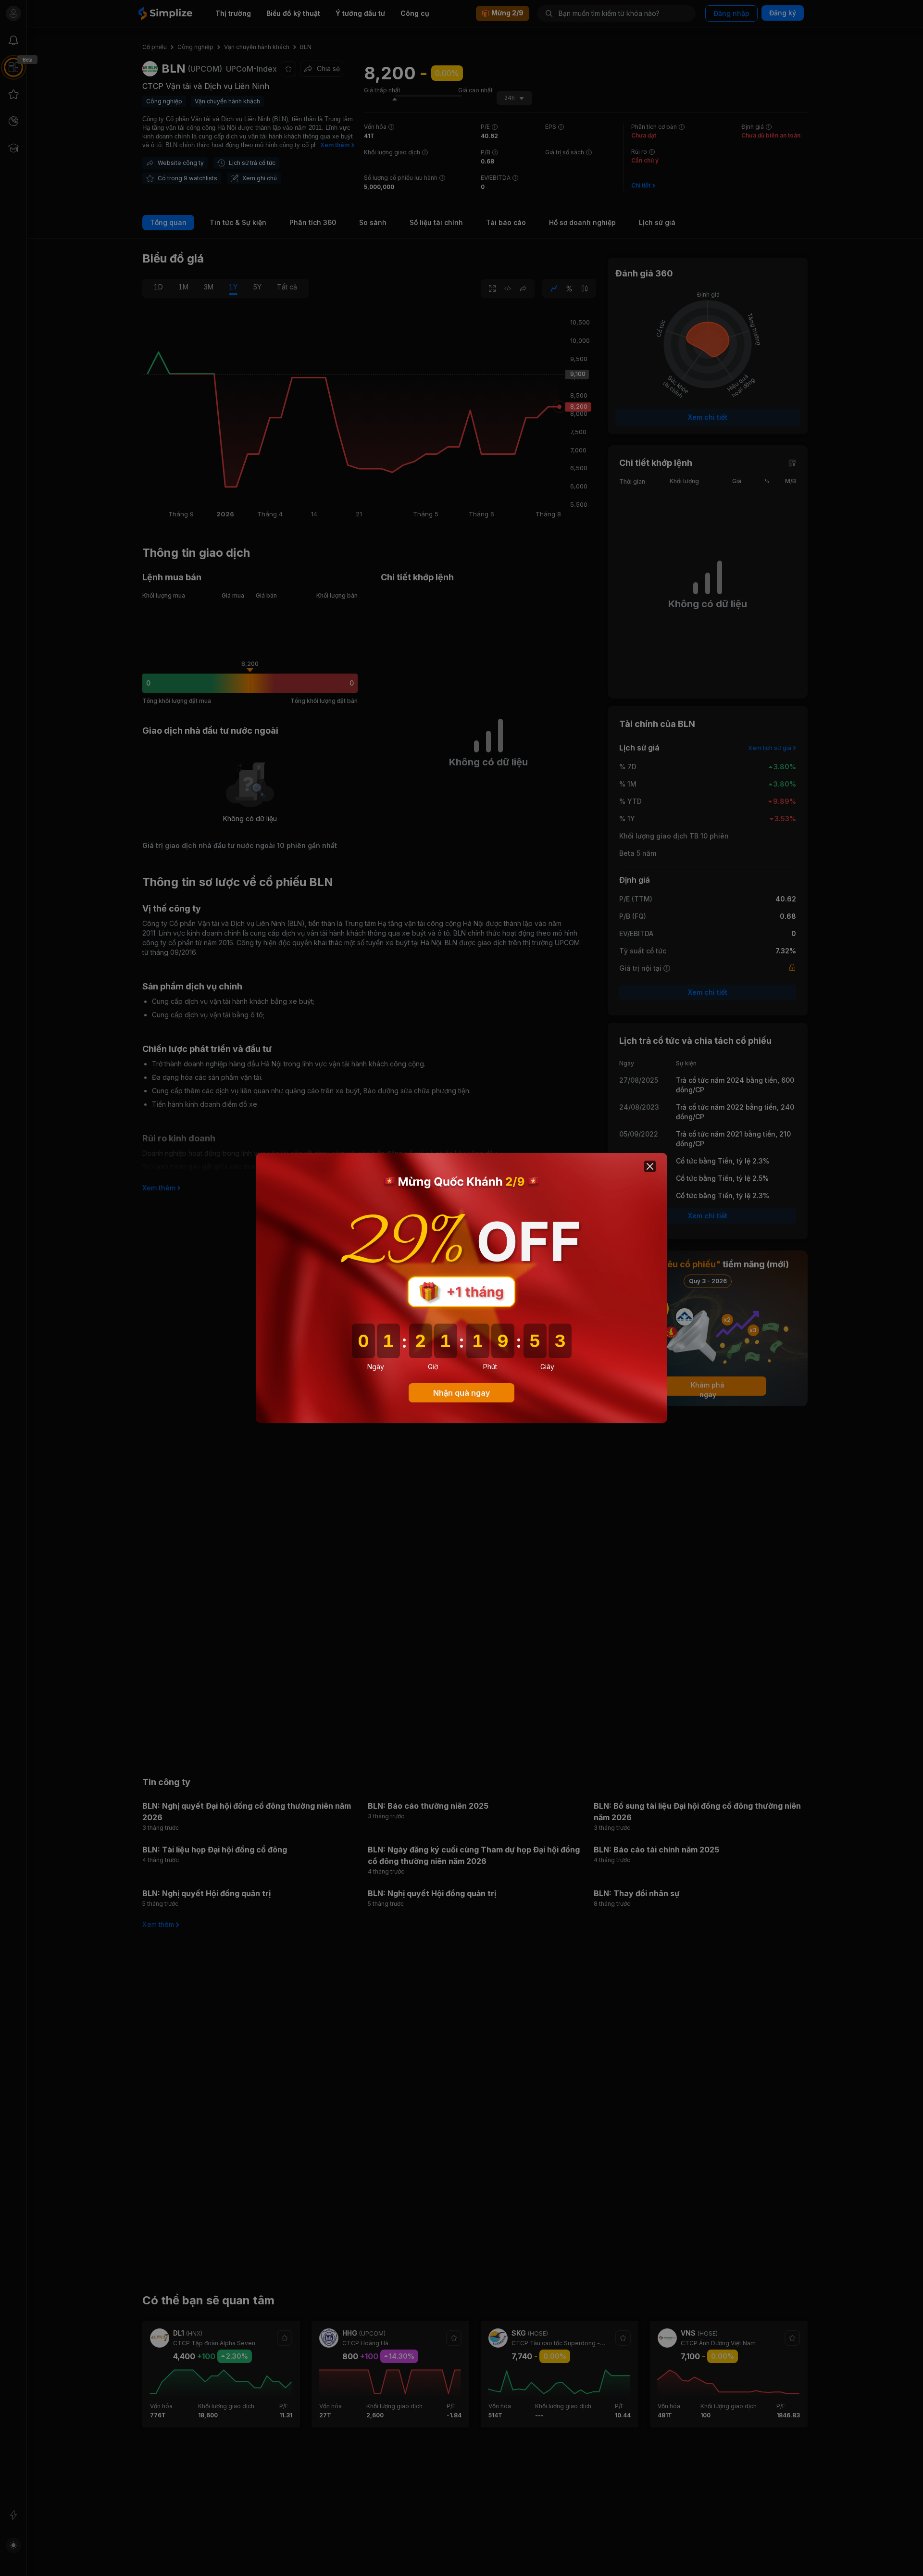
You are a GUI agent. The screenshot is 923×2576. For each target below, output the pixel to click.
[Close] (650, 1166)
